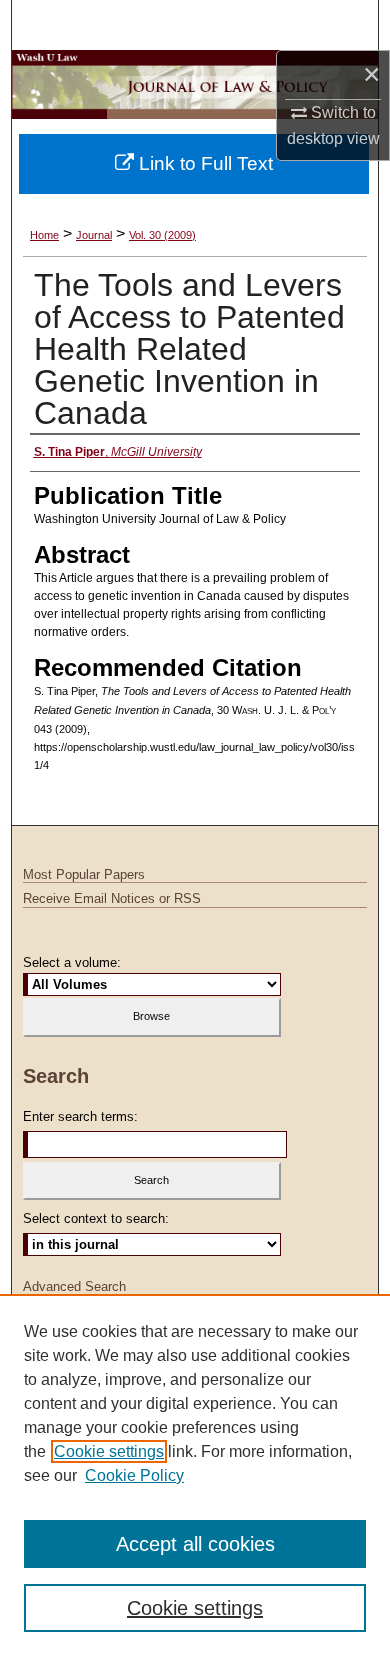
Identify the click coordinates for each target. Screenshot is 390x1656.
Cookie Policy (134, 1475)
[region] (195, 1475)
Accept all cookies (195, 1544)
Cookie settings (109, 1451)
